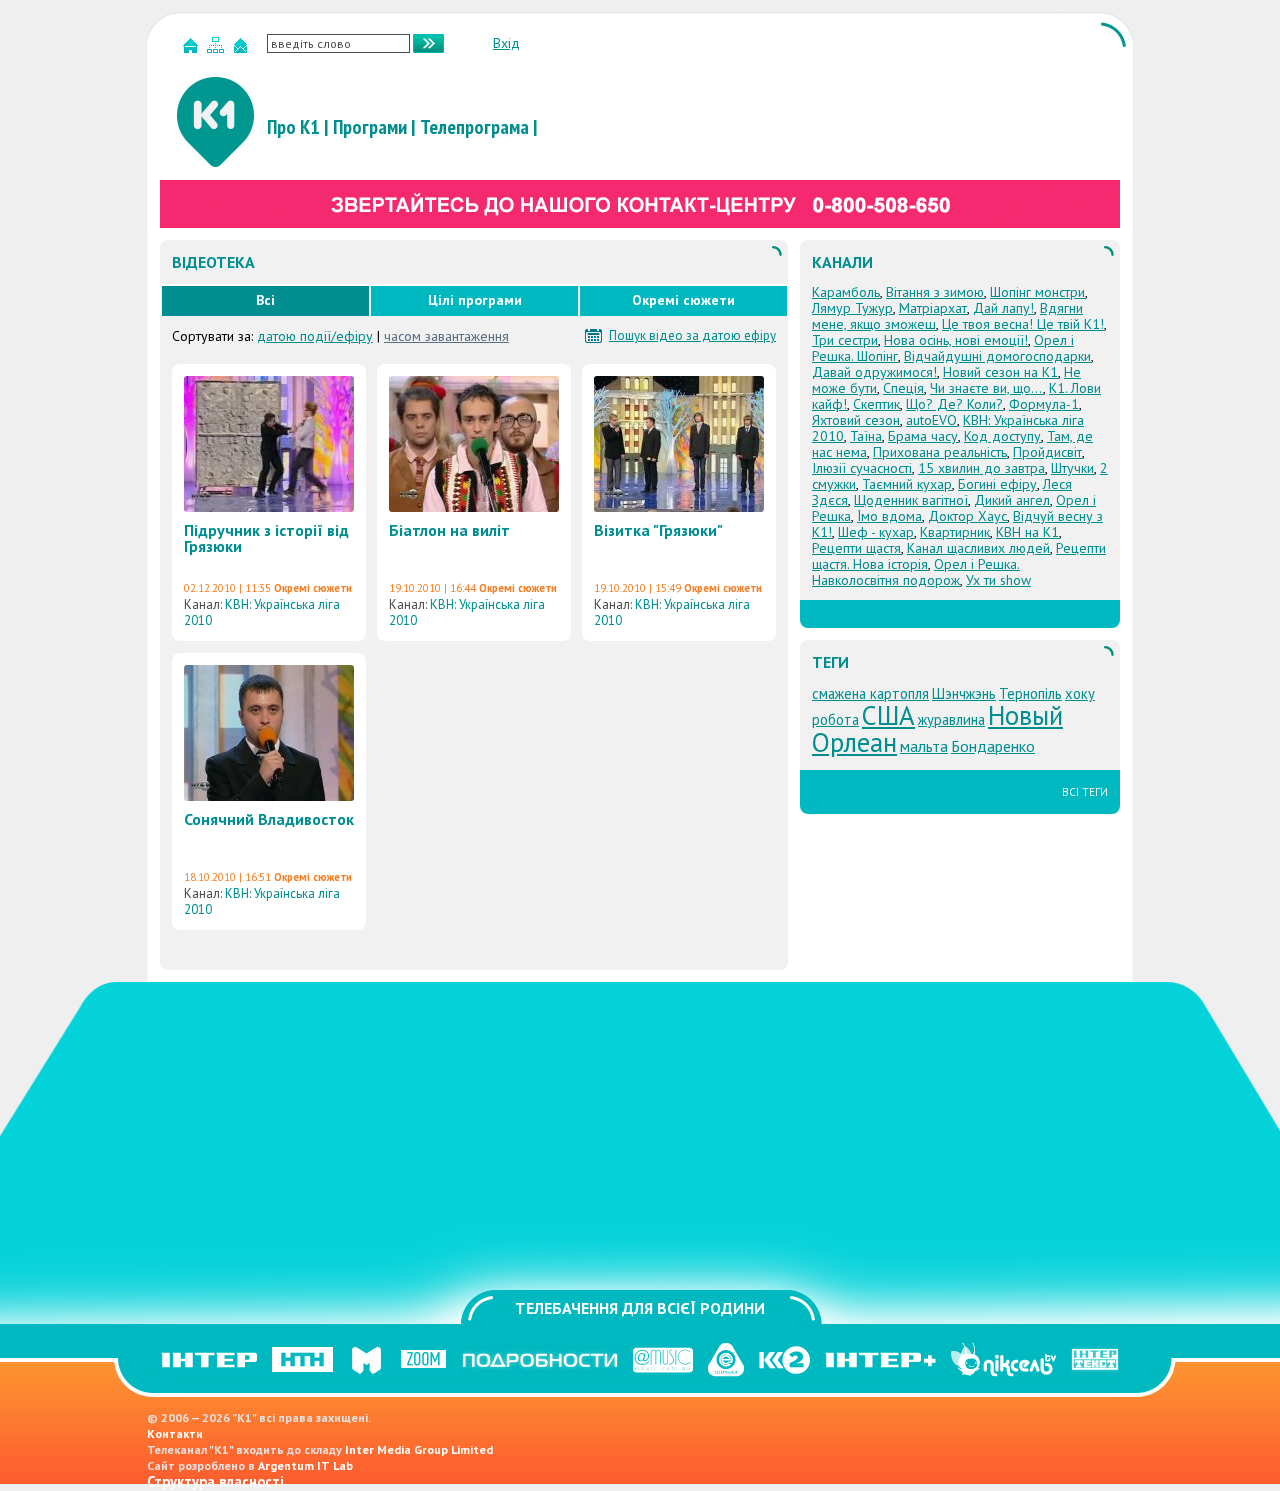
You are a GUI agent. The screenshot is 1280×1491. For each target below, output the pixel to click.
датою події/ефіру (315, 336)
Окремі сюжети (683, 300)
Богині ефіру (997, 484)
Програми (370, 127)
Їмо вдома (889, 516)
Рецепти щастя (856, 548)
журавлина (951, 719)
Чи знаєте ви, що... (986, 388)
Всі (265, 300)
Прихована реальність (940, 452)
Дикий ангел (1012, 500)
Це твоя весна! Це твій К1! (1023, 324)
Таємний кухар (907, 484)
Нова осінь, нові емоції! (956, 340)
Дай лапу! (1003, 308)
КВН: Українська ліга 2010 (262, 612)
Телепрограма (474, 127)
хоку (1080, 693)
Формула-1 (1044, 404)
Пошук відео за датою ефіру (692, 336)
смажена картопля (870, 693)
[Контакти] (243, 49)
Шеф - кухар (876, 532)
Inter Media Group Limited (419, 1449)
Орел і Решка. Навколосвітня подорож (916, 572)
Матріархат (933, 308)
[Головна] (193, 49)
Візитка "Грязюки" (658, 530)
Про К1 (293, 127)
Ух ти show (998, 580)
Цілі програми (475, 300)
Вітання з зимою (935, 292)
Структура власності (215, 1481)
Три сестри (845, 340)
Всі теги (1085, 792)
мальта (924, 746)
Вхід (506, 43)
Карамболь (846, 292)
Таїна (866, 436)
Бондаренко (993, 746)
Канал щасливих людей (978, 548)
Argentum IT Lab (305, 1465)
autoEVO (931, 420)
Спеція (903, 388)
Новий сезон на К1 (1000, 372)
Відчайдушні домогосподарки (997, 356)
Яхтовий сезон (856, 420)
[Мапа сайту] (218, 49)
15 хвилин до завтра (981, 468)
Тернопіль (1030, 693)
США (888, 715)
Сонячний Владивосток (269, 819)
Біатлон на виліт (449, 530)
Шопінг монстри (1037, 292)
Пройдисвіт (1047, 452)
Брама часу (923, 436)
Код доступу (1002, 436)
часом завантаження (446, 336)
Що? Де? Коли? (954, 404)
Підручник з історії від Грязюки (266, 538)
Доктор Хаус (967, 516)
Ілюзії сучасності (862, 468)
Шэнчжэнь (964, 693)
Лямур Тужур (852, 308)
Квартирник (955, 532)
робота (835, 719)
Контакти (175, 1433)
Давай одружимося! (874, 372)
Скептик (876, 404)
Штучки (1072, 468)
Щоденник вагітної (911, 500)
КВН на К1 (1027, 532)
